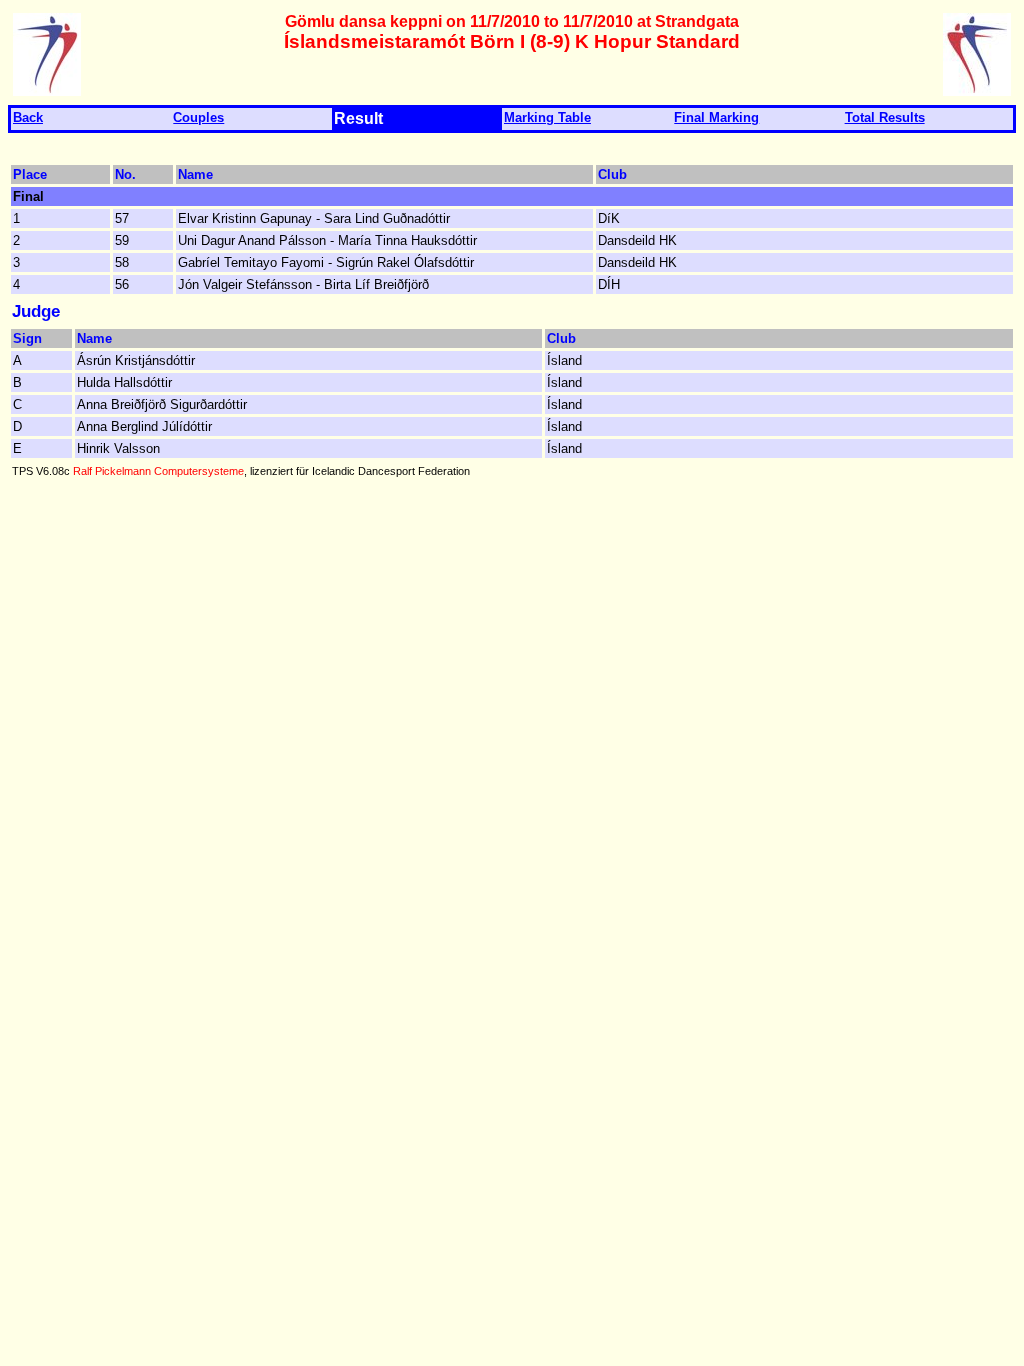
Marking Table (547, 117)
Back (28, 117)
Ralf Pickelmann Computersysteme (158, 471)
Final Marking (716, 117)
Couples (198, 117)
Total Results (885, 117)
